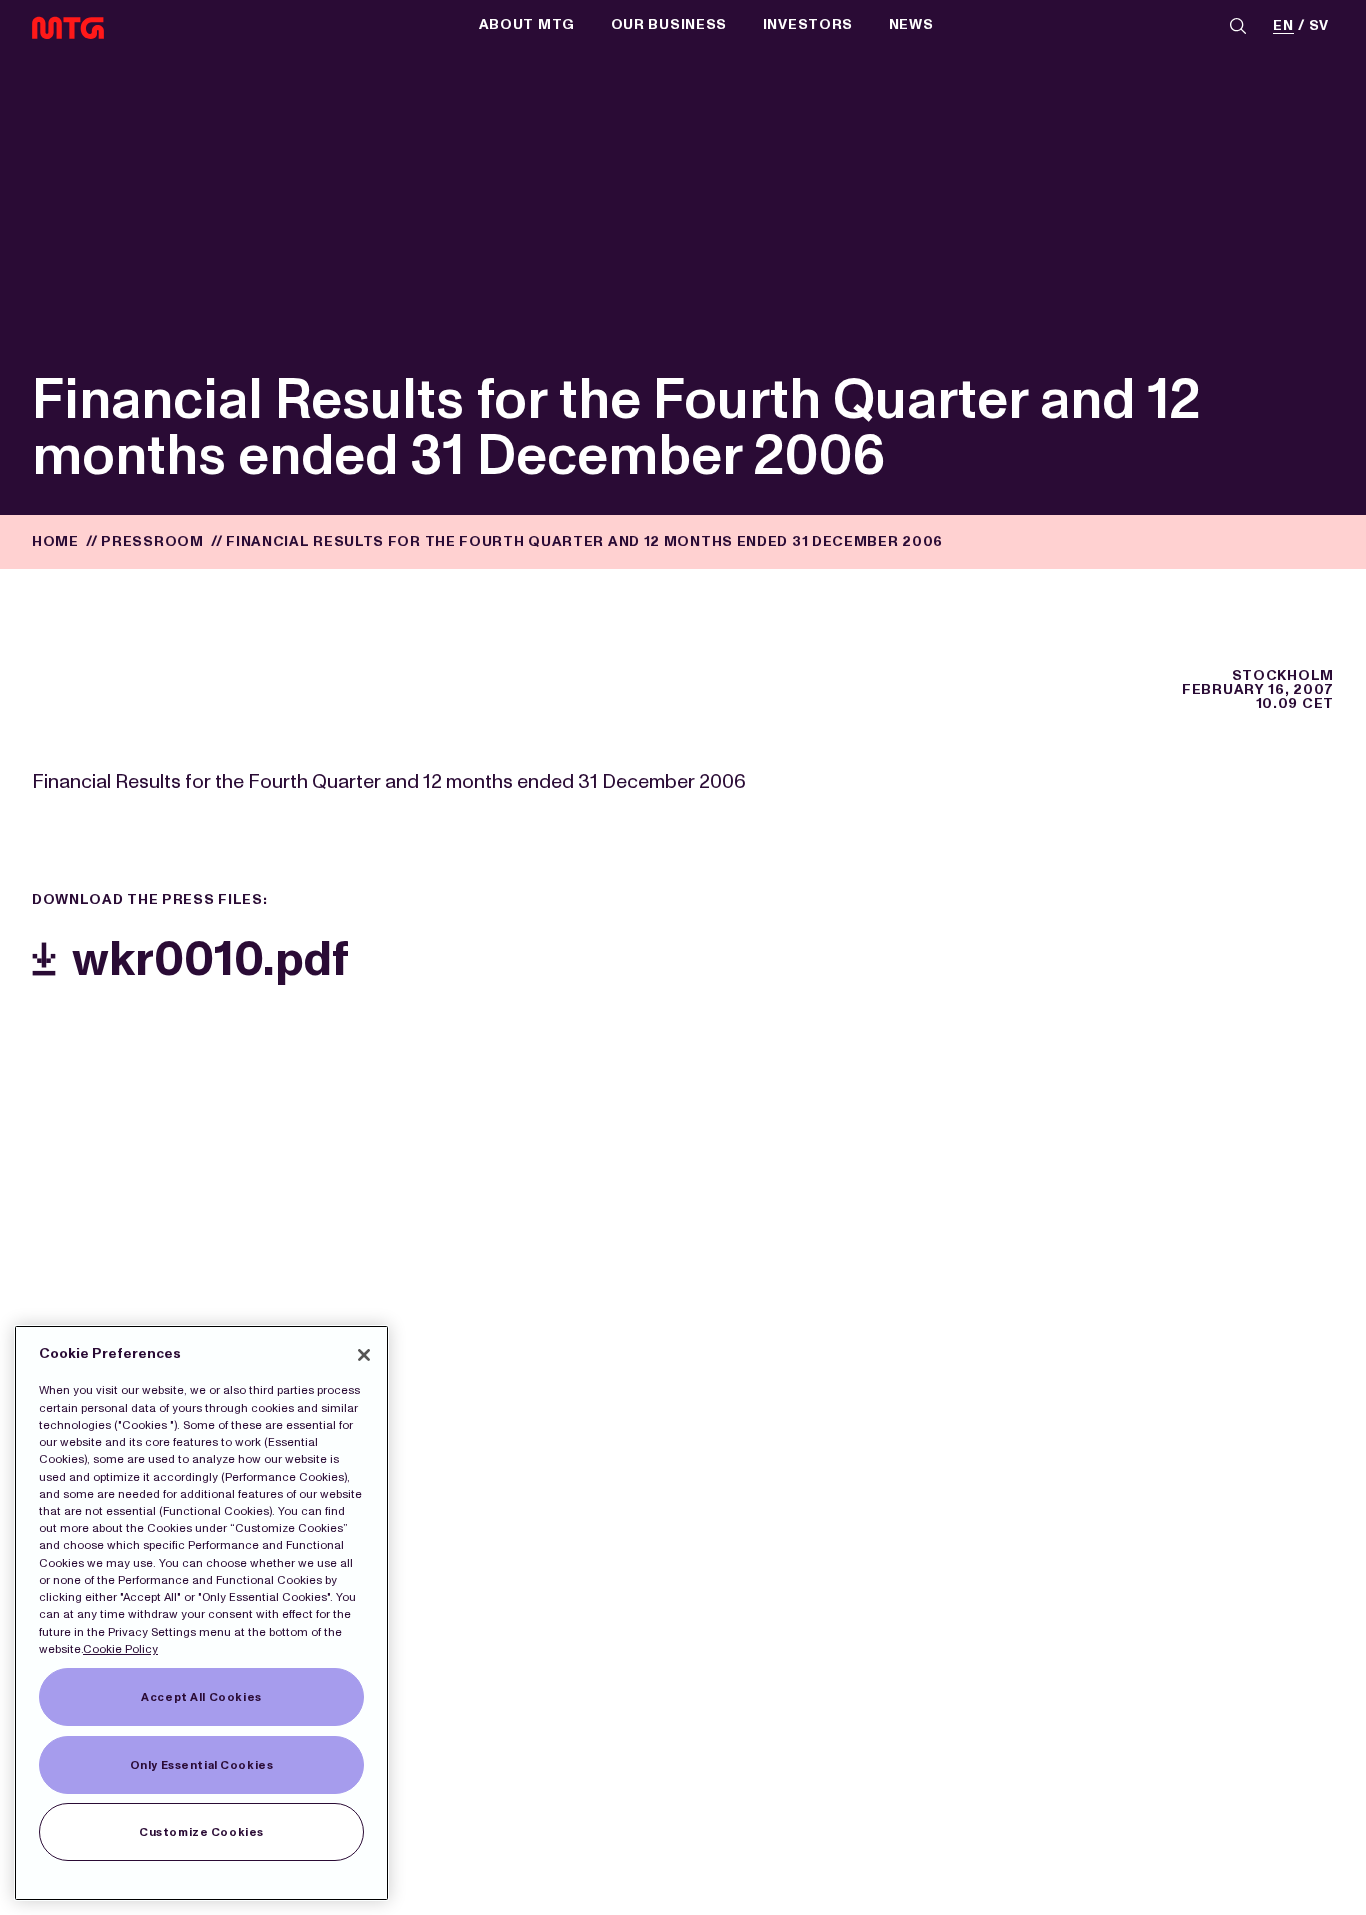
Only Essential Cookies (202, 1765)
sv (1319, 26)
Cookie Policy (120, 1649)
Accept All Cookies (201, 1697)
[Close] (364, 1355)
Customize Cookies (201, 1832)
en (1283, 26)
